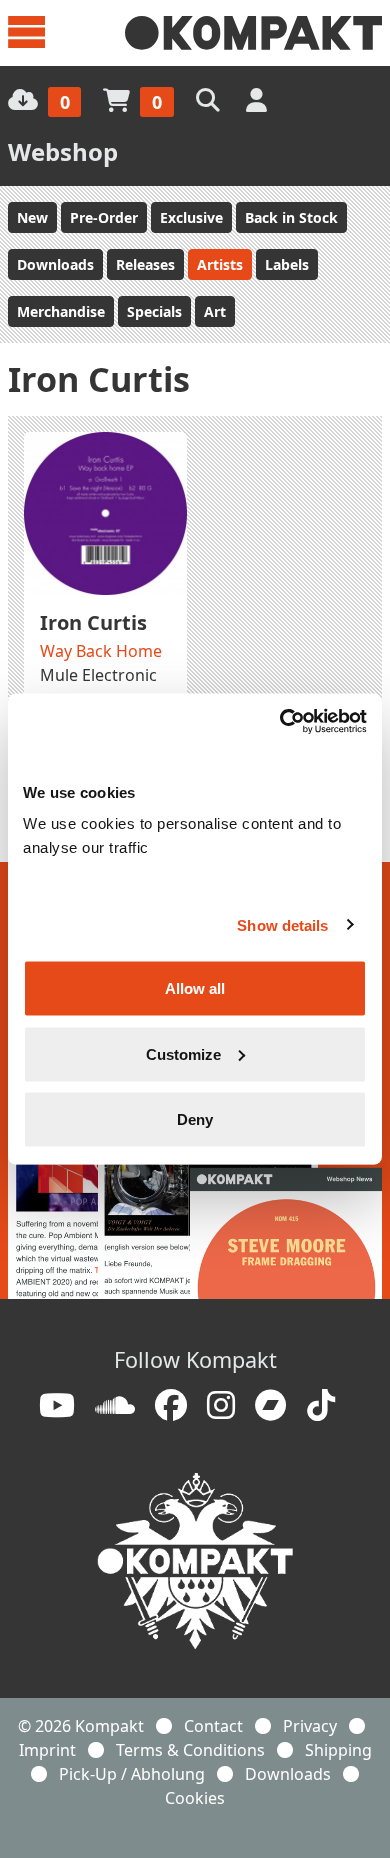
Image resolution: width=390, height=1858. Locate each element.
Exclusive (191, 217)
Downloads (55, 264)
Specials (154, 311)
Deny (195, 1119)
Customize (183, 1053)
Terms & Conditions (190, 1750)
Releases (145, 264)
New (32, 217)
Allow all (195, 988)
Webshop (63, 151)
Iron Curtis (93, 622)
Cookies (195, 1798)
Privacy (310, 1726)
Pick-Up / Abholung (132, 1774)
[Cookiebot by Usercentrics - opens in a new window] (280, 722)
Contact (213, 1726)
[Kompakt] (253, 33)
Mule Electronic (98, 675)
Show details (282, 924)
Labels (287, 264)
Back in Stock (291, 217)
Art (215, 311)
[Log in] (258, 99)
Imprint (47, 1750)
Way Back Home (101, 651)
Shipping (338, 1750)
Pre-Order (104, 217)
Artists (220, 264)
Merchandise (61, 311)
